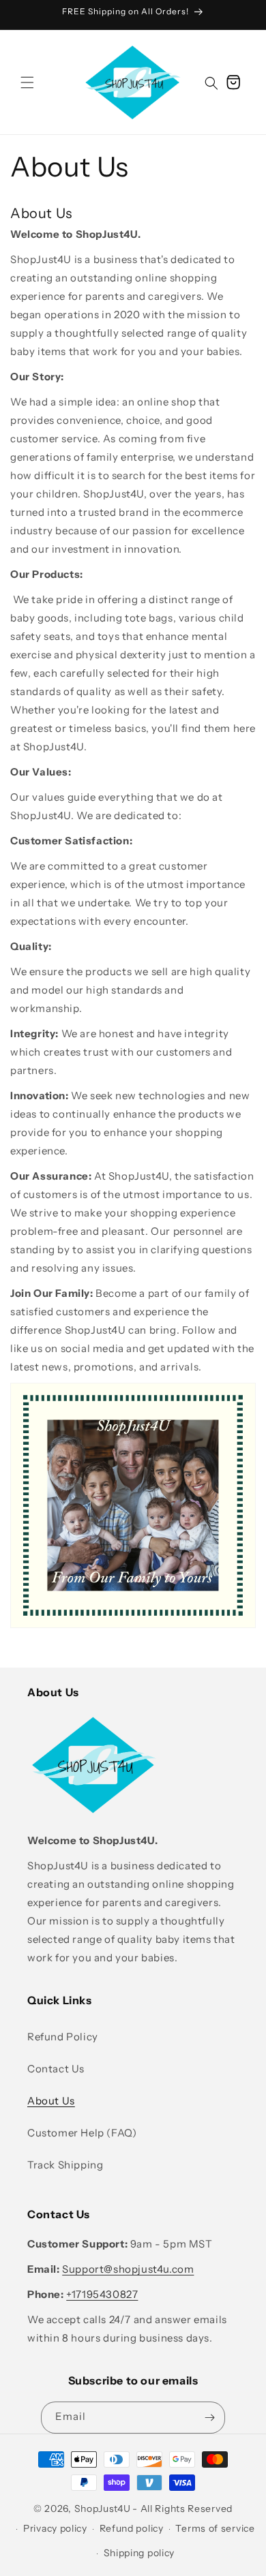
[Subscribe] (209, 2418)
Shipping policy (139, 2553)
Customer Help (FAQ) (82, 2133)
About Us (51, 2101)
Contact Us (56, 2069)
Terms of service (215, 2528)
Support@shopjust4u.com (128, 2269)
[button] (27, 82)
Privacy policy (55, 2528)
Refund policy (132, 2528)
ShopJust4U (103, 2509)
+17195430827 (102, 2294)
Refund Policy (63, 2037)
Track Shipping (65, 2165)
